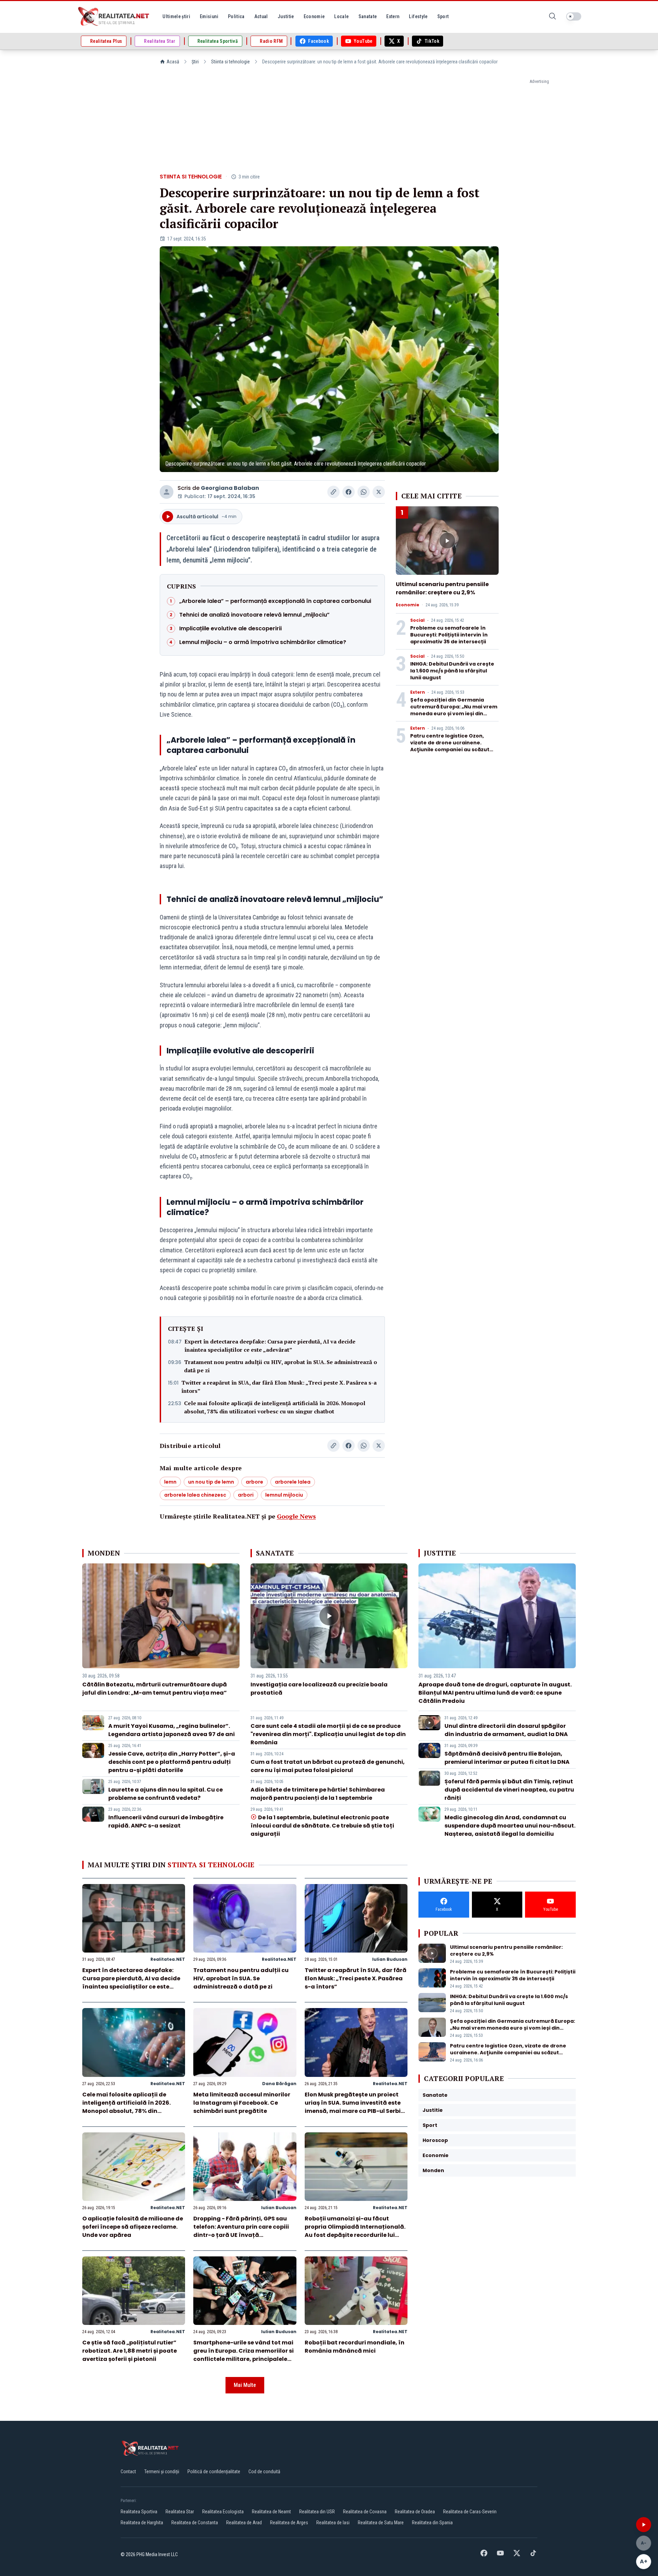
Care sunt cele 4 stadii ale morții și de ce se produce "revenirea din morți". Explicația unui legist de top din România (328, 1734)
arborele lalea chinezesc (195, 1495)
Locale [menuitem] (341, 16)
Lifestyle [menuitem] (418, 16)
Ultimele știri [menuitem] (176, 16)
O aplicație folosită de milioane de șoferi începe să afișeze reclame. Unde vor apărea (133, 2227)
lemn (170, 1482)
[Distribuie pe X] (379, 492)
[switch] (574, 16)
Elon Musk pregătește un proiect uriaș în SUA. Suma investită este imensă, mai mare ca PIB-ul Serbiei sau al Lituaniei (355, 2107)
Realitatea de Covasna (365, 2512)
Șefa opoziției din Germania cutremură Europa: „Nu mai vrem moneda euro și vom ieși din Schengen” (454, 710)
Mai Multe (245, 2385)
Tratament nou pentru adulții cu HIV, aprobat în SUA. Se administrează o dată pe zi (281, 1366)
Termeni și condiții (162, 2472)
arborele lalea (293, 1482)
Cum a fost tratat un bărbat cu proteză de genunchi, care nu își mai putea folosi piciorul (328, 1766)
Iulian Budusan (390, 1959)
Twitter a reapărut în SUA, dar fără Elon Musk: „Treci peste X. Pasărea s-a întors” (279, 1387)
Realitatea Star (180, 2512)
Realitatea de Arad (244, 2523)
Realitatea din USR (317, 2512)
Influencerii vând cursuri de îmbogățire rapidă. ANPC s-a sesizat (166, 1822)
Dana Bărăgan (279, 2084)
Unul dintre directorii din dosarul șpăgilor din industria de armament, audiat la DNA (506, 1730)
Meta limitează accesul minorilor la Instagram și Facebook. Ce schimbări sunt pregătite (242, 2103)
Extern (418, 692)
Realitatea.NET (168, 1959)
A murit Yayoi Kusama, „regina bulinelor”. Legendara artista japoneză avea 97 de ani (172, 1730)
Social (417, 620)
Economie (407, 605)
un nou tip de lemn (211, 1482)
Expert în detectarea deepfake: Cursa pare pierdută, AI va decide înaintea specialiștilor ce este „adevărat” (270, 1346)
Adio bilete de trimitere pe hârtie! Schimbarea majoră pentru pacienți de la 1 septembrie (318, 1794)
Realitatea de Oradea (415, 2512)
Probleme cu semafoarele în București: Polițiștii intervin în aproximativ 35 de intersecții (449, 635)
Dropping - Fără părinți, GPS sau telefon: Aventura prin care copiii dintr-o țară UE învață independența (241, 2231)
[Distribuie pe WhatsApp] (364, 492)
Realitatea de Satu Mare (381, 2523)
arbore (254, 1482)
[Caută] (552, 17)
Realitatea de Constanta (195, 2523)
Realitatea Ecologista (223, 2512)
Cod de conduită (264, 2472)
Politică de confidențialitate (214, 2472)
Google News (296, 1516)
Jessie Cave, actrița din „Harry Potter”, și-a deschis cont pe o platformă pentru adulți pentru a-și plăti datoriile (172, 1762)
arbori (246, 1495)
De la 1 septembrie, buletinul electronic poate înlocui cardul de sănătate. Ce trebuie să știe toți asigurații (322, 1826)
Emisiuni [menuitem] (209, 16)
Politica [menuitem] (236, 16)
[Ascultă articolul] (644, 2525)
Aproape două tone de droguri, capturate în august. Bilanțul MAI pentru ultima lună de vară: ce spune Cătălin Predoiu (495, 1693)
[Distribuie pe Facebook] (349, 492)
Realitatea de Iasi (333, 2523)
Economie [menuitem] (314, 16)
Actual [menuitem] (261, 16)
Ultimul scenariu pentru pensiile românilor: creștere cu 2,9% (442, 588)
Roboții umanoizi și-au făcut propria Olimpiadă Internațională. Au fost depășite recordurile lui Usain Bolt (355, 2231)
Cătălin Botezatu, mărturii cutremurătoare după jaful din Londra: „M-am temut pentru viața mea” (155, 1689)
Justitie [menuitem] (286, 16)
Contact (128, 2472)
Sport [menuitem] (443, 16)
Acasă (173, 62)
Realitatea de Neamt (271, 2512)
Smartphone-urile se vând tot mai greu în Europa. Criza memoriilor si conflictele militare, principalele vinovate (243, 2355)
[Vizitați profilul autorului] (167, 492)
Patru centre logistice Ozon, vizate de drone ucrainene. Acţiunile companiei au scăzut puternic (450, 746)
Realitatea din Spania (432, 2523)
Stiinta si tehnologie (230, 62)
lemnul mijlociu (284, 1495)
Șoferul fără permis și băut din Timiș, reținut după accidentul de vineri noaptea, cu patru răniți (509, 1790)
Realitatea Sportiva (139, 2512)
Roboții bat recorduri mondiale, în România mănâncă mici (355, 2347)
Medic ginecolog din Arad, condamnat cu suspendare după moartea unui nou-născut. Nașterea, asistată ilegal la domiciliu (510, 1826)
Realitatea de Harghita (142, 2523)
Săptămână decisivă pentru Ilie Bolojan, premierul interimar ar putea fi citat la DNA (507, 1758)
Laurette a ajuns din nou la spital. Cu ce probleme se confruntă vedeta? (166, 1794)
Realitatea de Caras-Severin (470, 2512)
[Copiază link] (333, 492)
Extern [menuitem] (393, 16)
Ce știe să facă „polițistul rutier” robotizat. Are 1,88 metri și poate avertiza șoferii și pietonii (130, 2351)
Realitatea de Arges (289, 2523)
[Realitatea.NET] (114, 16)
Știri (195, 62)
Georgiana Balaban (230, 488)
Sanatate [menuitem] (368, 16)
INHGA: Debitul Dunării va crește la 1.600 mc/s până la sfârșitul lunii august (452, 671)
